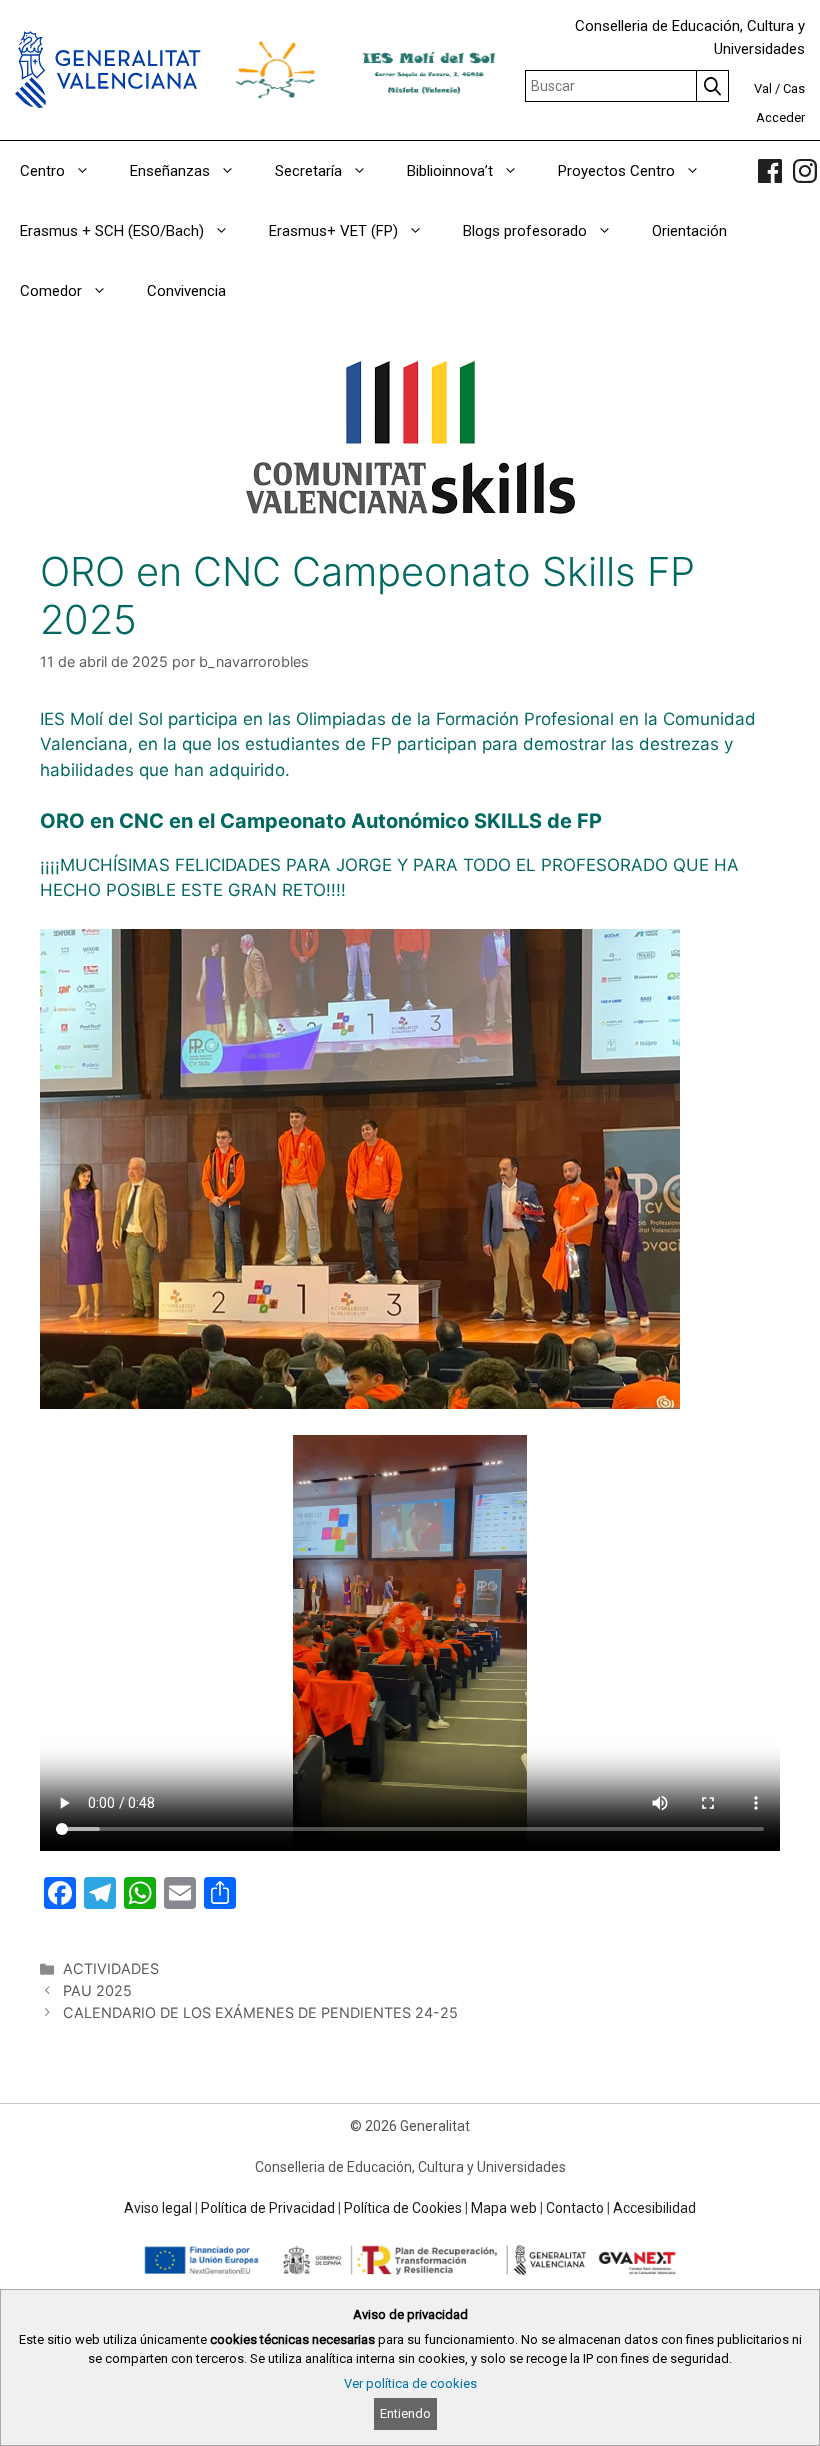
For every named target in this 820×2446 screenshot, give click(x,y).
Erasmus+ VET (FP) (333, 231)
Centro (42, 171)
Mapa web (504, 2208)
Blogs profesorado (525, 231)
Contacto (575, 2208)
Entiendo (405, 2413)
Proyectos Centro (616, 171)
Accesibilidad (654, 2208)
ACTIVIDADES (111, 1968)
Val (763, 88)
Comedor (51, 291)
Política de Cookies (403, 2208)
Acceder (780, 117)
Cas (794, 88)
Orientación (689, 231)
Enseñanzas (170, 171)
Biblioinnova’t (450, 171)
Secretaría (308, 171)
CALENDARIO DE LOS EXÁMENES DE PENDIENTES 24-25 (260, 2012)
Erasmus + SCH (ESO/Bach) (112, 231)
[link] (770, 171)
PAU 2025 (97, 1990)
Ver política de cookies (410, 2383)
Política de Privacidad (268, 2208)
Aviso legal (158, 2208)
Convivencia (186, 291)
